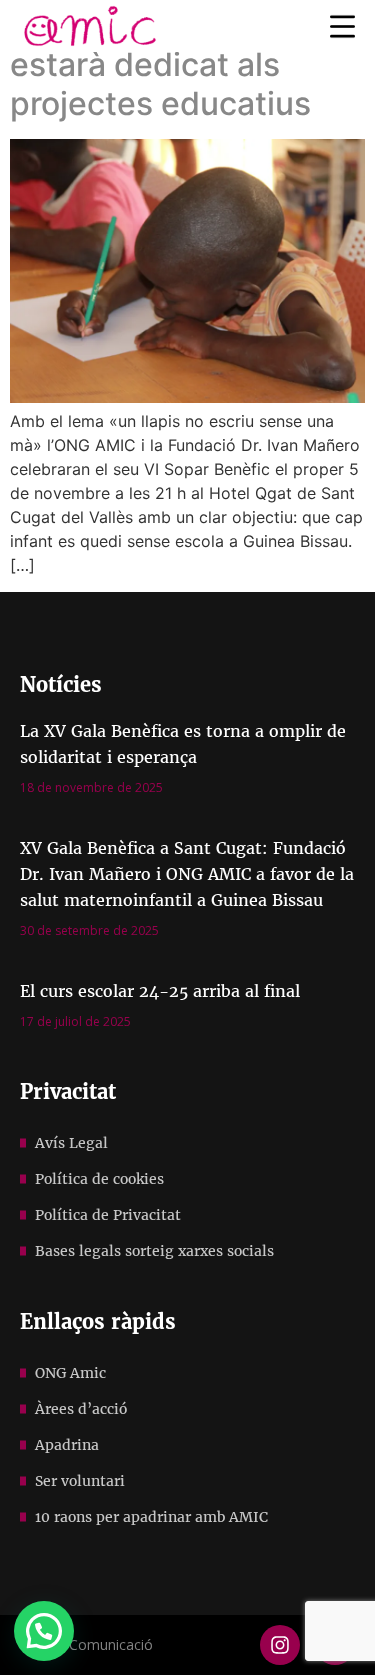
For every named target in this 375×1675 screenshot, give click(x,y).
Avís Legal (71, 1143)
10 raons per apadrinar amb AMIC (151, 1517)
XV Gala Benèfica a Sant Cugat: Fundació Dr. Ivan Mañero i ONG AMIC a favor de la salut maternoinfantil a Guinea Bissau (187, 874)
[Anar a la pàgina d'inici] (90, 26)
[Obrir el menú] (342, 26)
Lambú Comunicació (86, 1644)
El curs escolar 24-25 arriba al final (160, 991)
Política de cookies (99, 1179)
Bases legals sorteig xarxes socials (154, 1251)
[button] (44, 1631)
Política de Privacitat (108, 1215)
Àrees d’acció (81, 1409)
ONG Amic (70, 1373)
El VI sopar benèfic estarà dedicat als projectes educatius (160, 65)
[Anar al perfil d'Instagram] (280, 1645)
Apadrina (67, 1445)
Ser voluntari (80, 1481)
